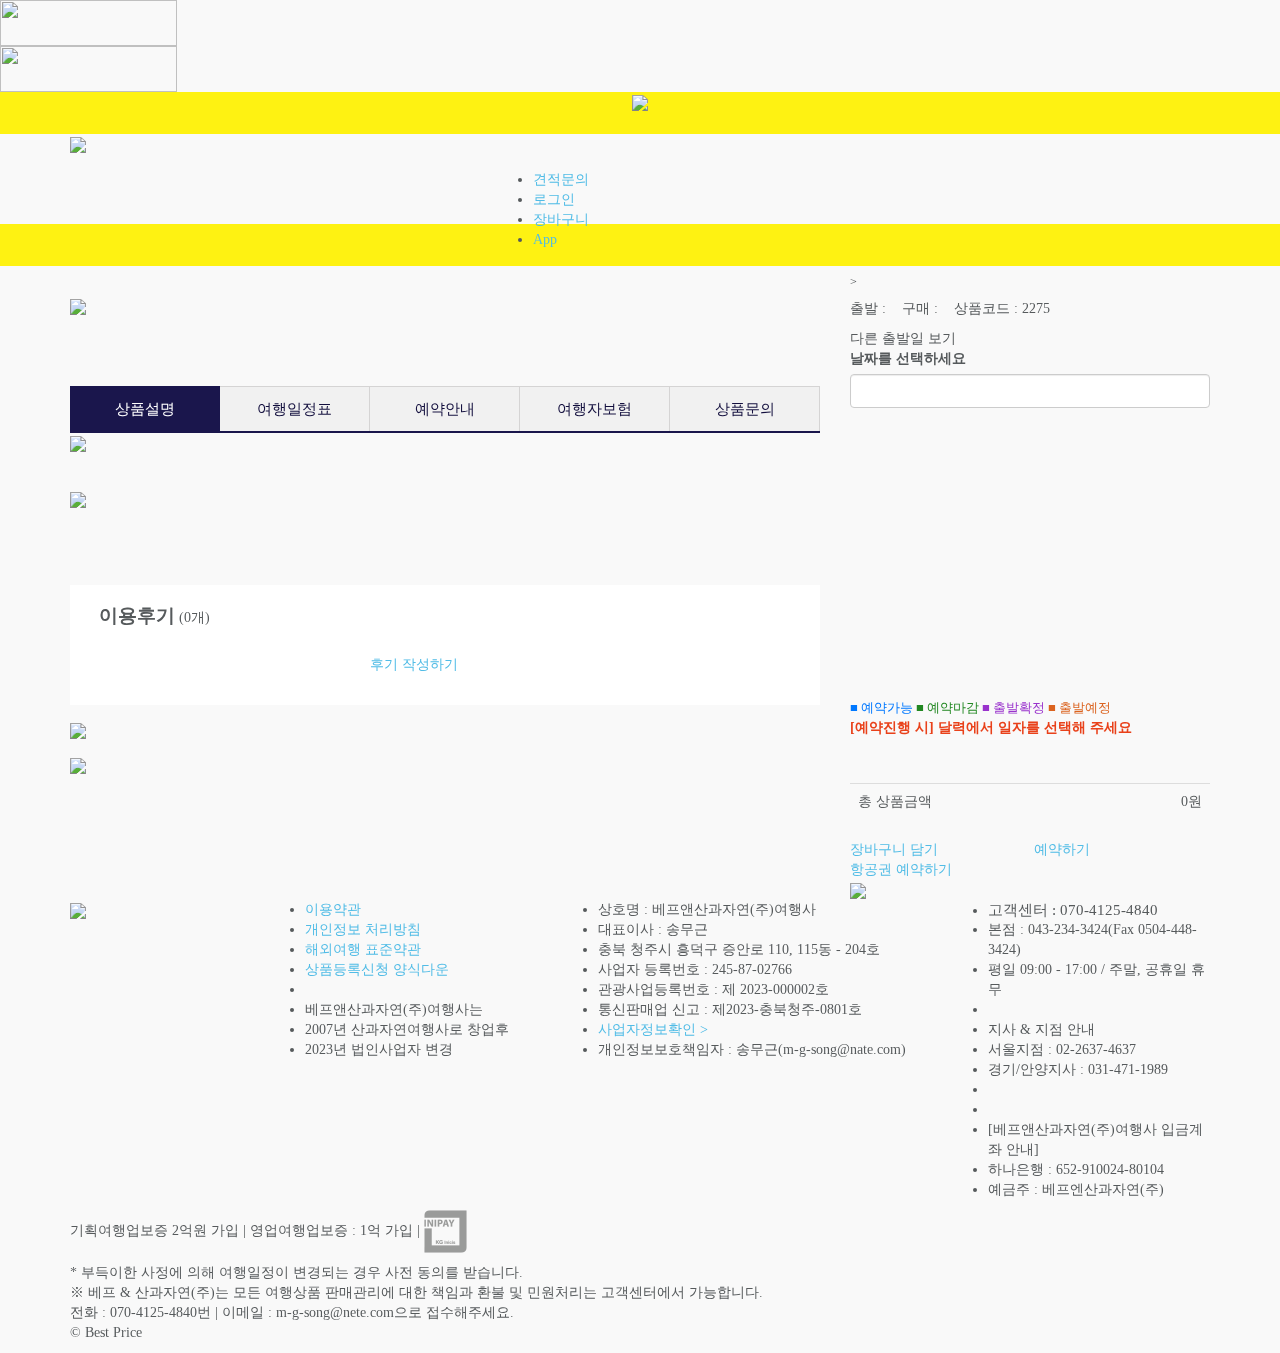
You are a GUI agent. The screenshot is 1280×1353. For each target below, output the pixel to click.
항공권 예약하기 (901, 869)
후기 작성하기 (414, 664)
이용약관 (333, 909)
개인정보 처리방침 (363, 929)
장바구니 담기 (894, 849)
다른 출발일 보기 (903, 338)
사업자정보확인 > (653, 1029)
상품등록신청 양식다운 (377, 969)
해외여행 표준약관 (363, 949)
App (545, 239)
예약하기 (1062, 849)
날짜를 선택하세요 (908, 358)
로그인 (554, 199)
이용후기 (137, 615)
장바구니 (561, 219)
